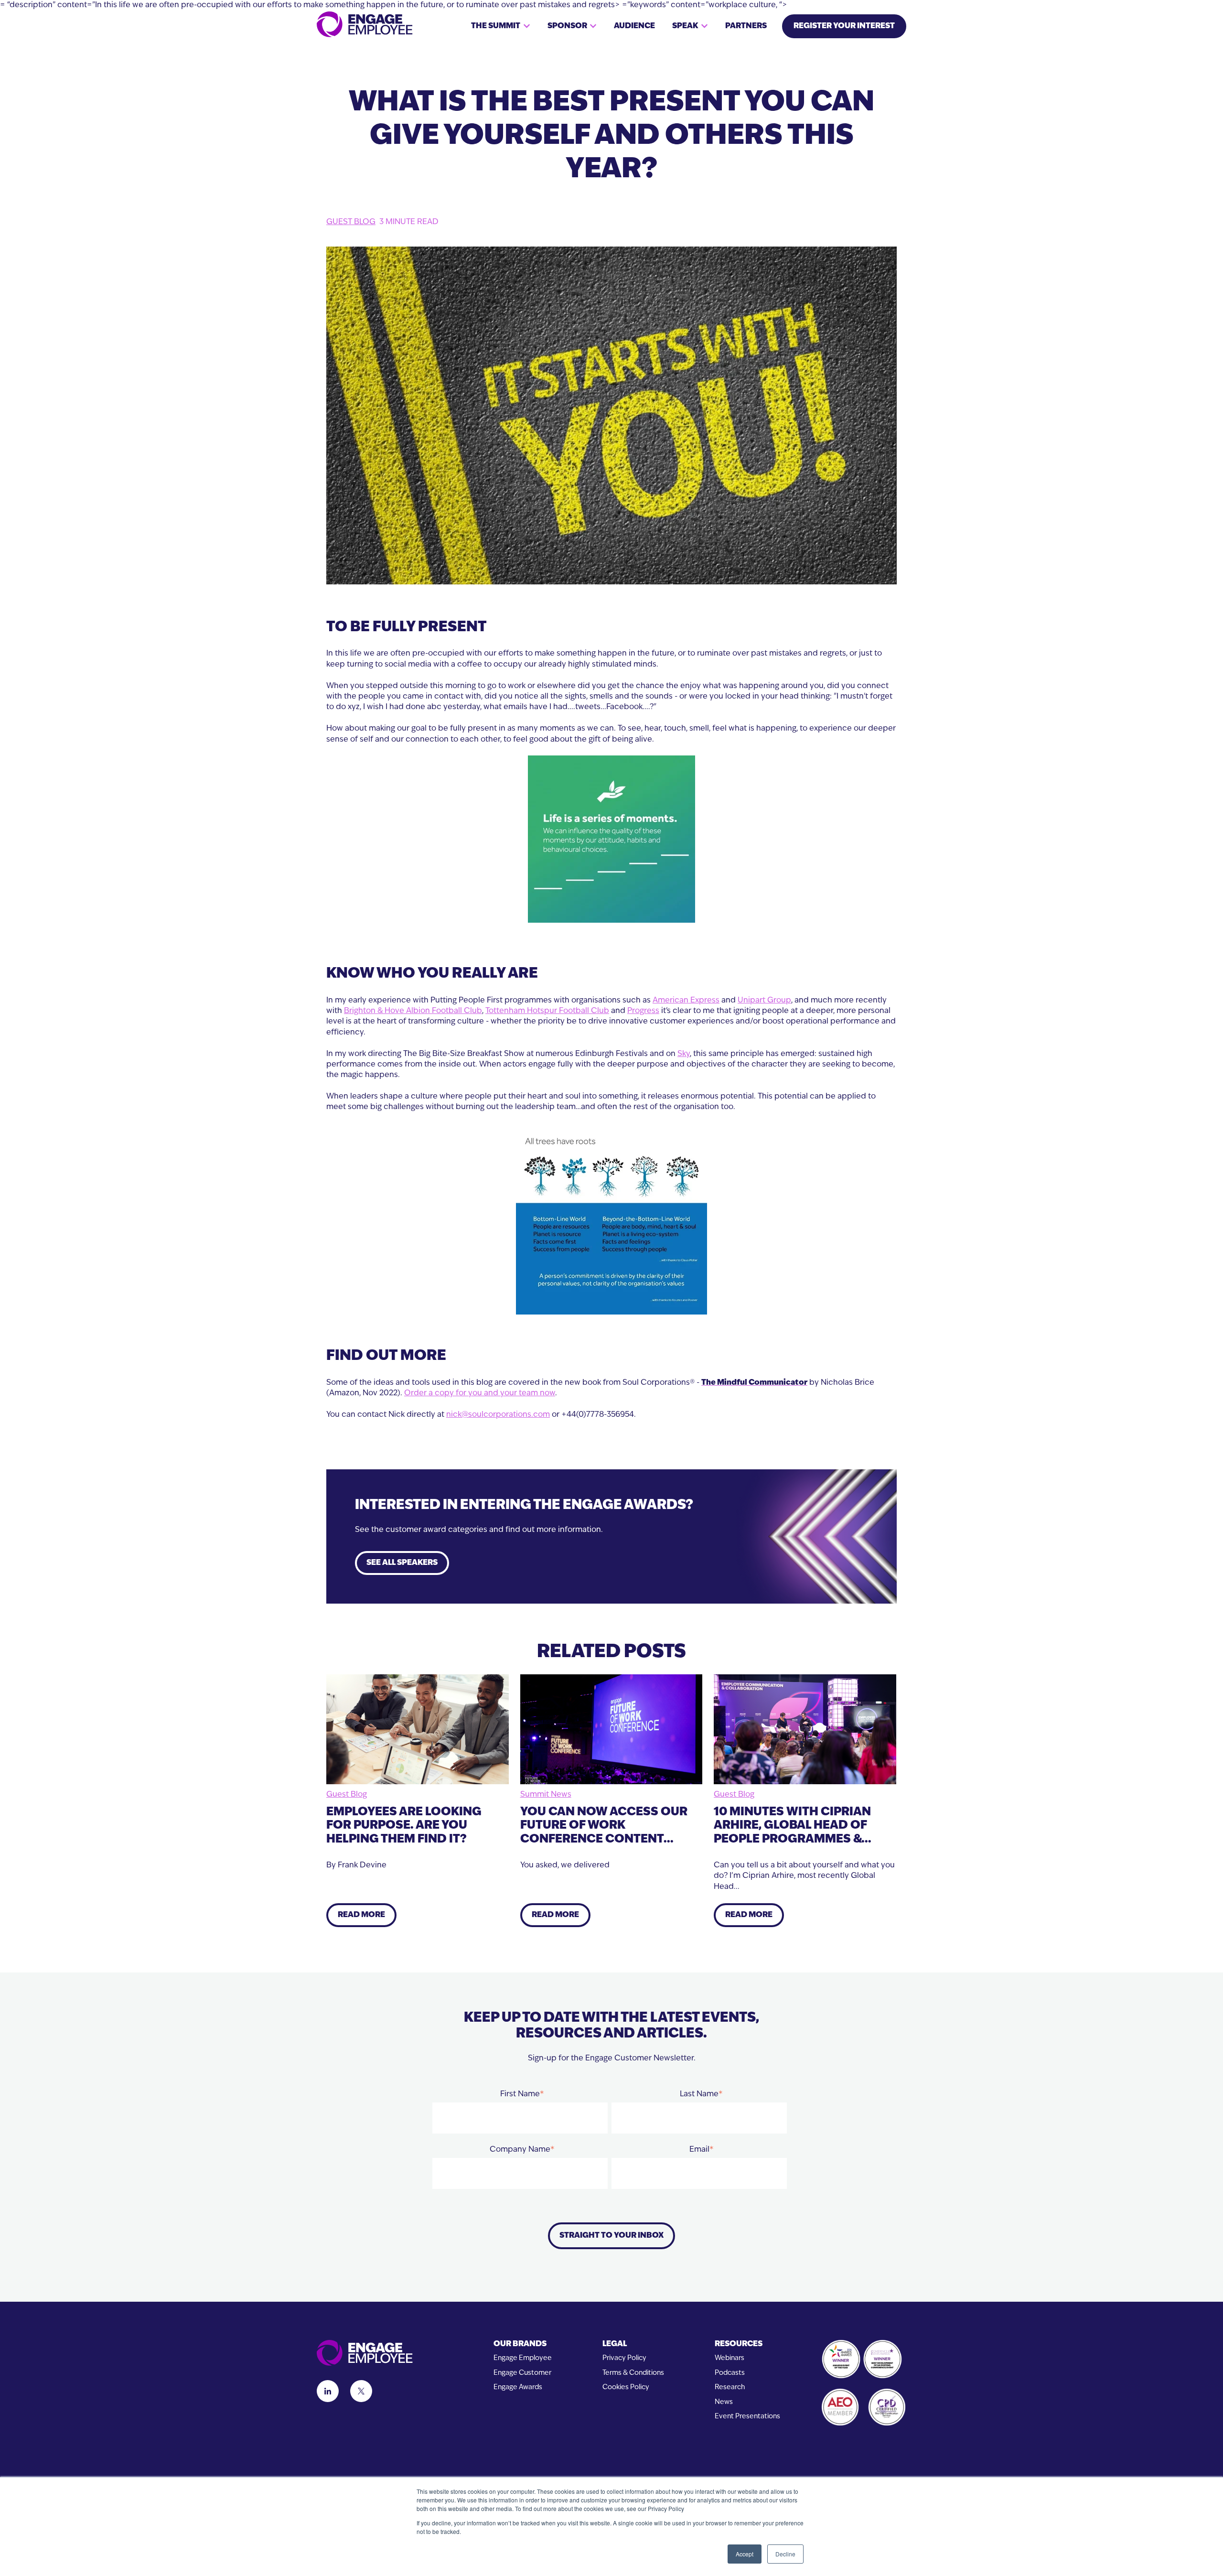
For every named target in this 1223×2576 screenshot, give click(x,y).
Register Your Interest (844, 26)
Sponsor (567, 26)
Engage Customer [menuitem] (522, 2373)
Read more (361, 1915)
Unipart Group (764, 1001)
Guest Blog (351, 222)
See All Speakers (402, 1563)
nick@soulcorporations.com (498, 1415)
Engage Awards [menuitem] (518, 2387)
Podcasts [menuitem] (730, 2373)
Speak (685, 26)
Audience (634, 26)
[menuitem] (523, 2344)
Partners (746, 26)
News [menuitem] (724, 2402)
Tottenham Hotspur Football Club (547, 1011)
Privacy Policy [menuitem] (624, 2358)
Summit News (546, 1795)
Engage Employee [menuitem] (523, 2358)
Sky (684, 1054)
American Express (686, 1001)
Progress (643, 1011)
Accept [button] (745, 2554)
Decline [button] (785, 2554)
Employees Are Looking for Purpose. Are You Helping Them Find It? (404, 1826)
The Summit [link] (496, 26)
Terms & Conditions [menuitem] (633, 2373)
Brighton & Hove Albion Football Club (413, 1011)
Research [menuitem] (730, 2387)
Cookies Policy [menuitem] (626, 2387)
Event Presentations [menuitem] (747, 2417)
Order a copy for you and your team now (480, 1393)
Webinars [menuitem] (730, 2358)
